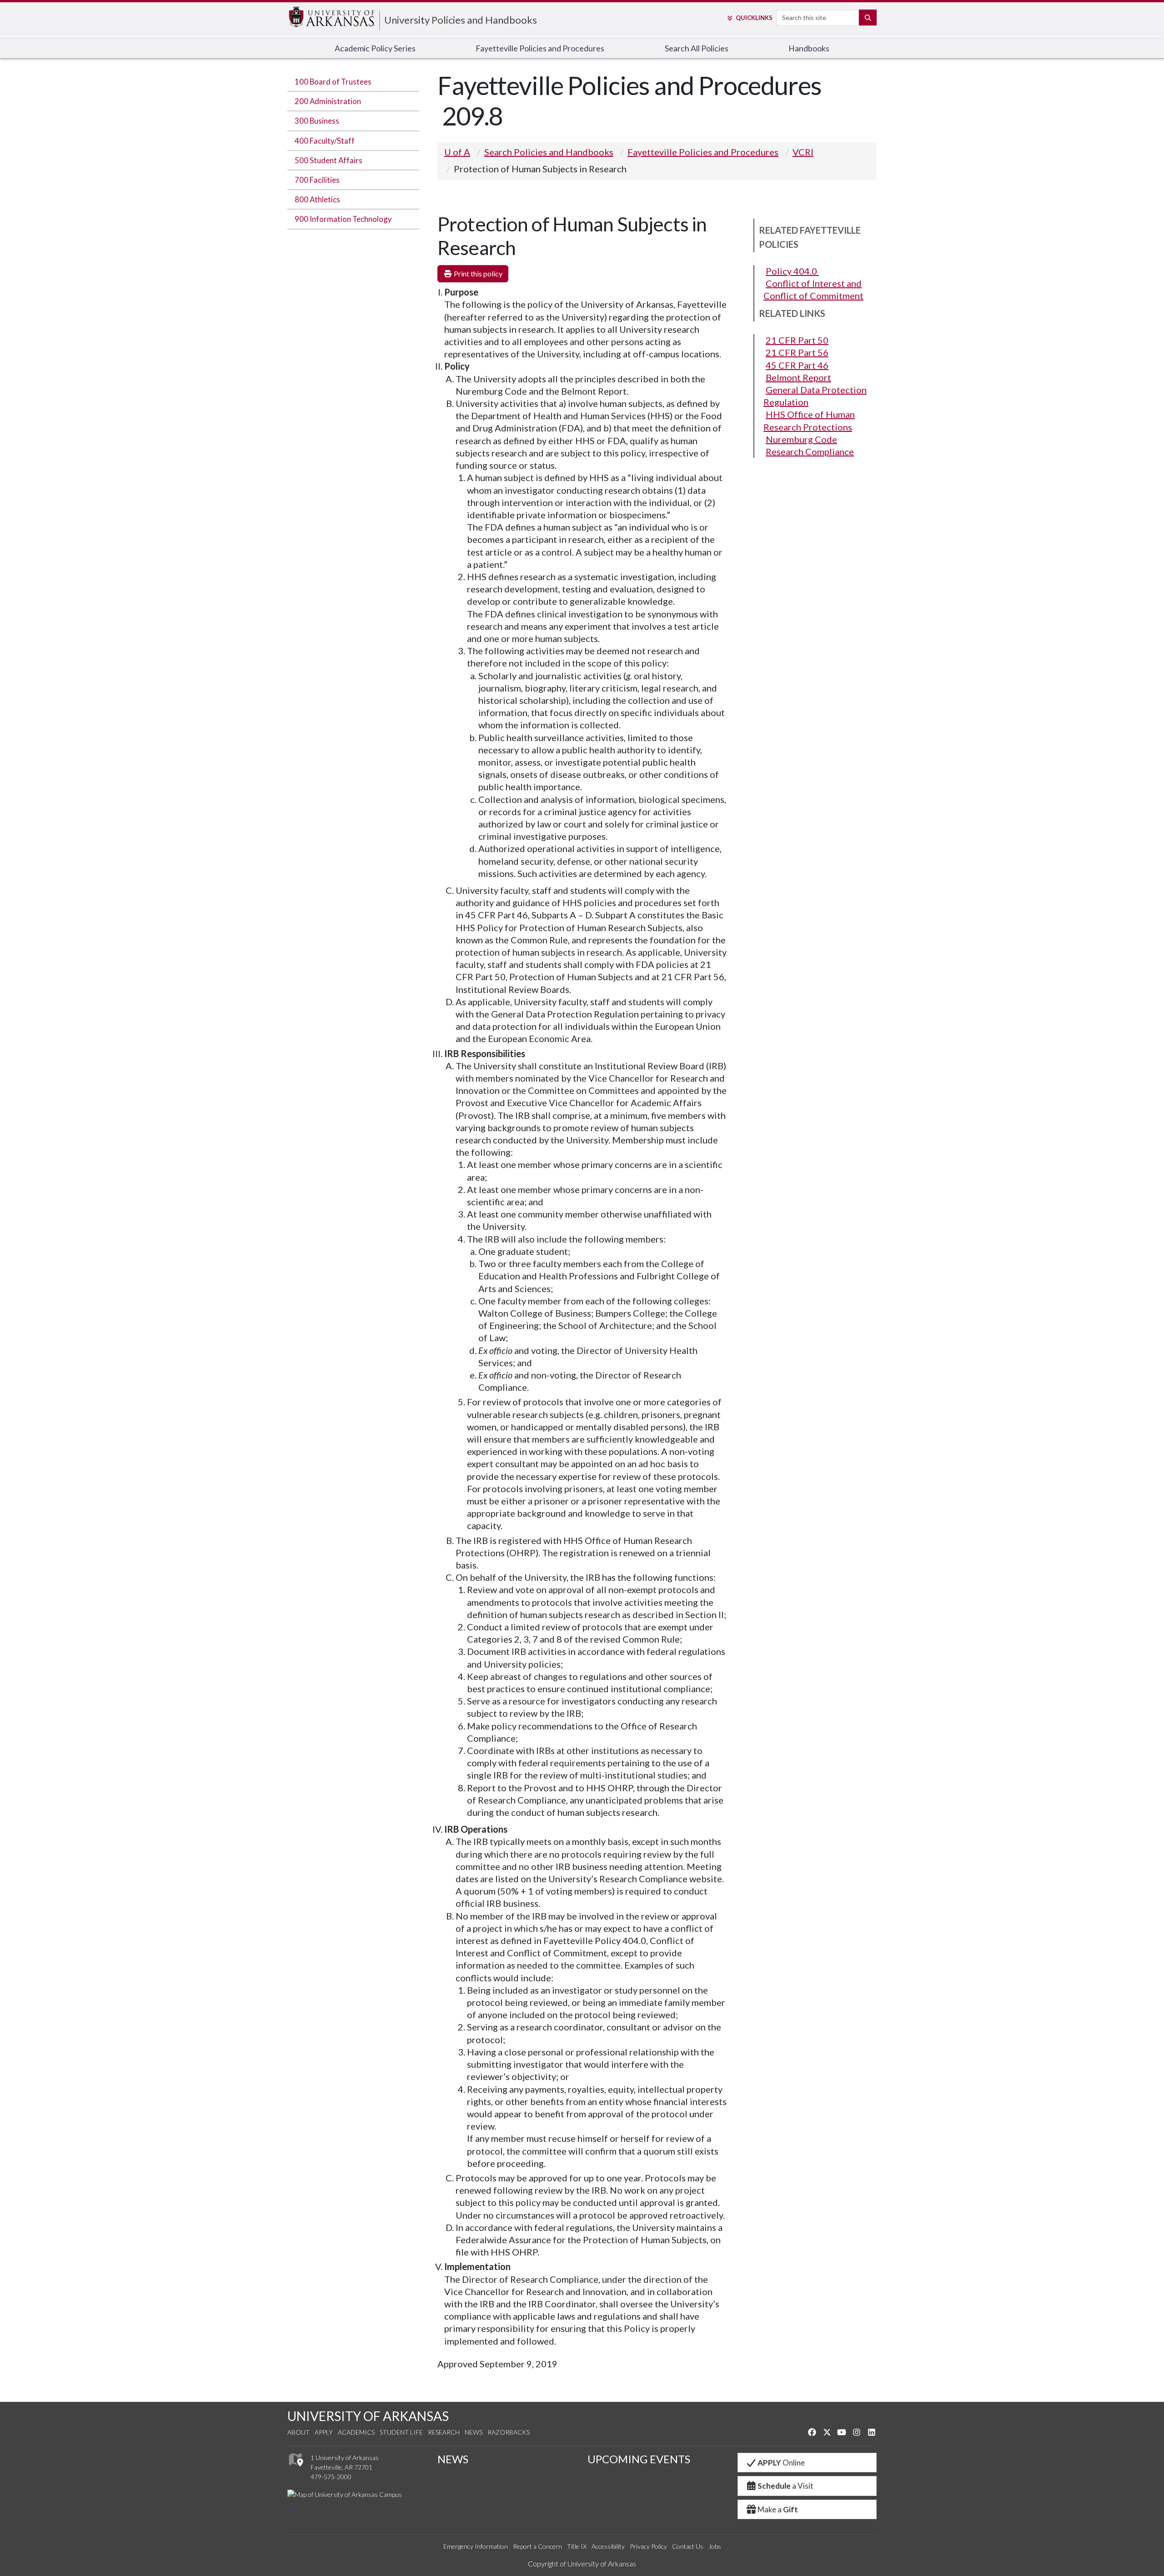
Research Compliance (810, 451)
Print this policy (477, 273)
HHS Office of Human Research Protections (809, 420)
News (474, 2432)
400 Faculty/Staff (325, 141)
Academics (356, 2432)
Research (444, 2432)
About (299, 2432)
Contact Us (688, 2546)
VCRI (803, 152)
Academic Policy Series (375, 48)
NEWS (453, 2459)
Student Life (401, 2432)
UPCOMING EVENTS (639, 2459)
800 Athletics (317, 199)
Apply (324, 2432)
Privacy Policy (648, 2546)
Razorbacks (509, 2432)
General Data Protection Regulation (815, 396)
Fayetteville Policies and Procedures (540, 48)
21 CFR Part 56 (797, 352)
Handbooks (809, 48)
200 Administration (328, 101)
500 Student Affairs (329, 160)
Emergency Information (476, 2546)
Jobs (715, 2546)
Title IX (577, 2546)
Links (754, 18)
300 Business (317, 121)
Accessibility (608, 2546)
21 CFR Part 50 (797, 340)
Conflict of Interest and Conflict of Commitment (813, 289)
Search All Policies (697, 48)
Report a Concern (537, 2546)
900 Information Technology (343, 219)
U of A (457, 152)
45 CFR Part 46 (797, 365)
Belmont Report (798, 377)
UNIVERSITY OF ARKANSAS (368, 2416)
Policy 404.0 (792, 271)
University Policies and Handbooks (461, 20)
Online (781, 2463)
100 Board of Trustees (333, 82)
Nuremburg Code (801, 439)
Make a (778, 2509)
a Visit (785, 2486)
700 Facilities (317, 180)
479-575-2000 (331, 2477)
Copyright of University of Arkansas (582, 2563)
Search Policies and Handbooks (549, 152)
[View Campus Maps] (295, 2468)
